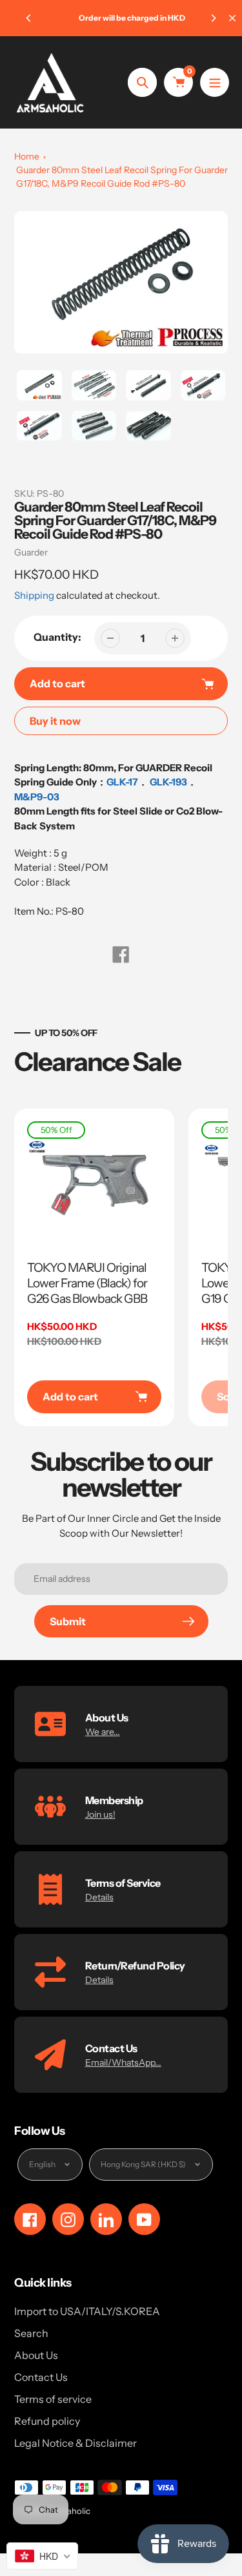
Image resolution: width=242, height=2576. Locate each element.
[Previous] (29, 18)
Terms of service (53, 2399)
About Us (36, 2355)
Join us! (100, 1814)
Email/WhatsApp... (123, 2062)
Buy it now (55, 721)
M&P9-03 (37, 797)
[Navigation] (215, 82)
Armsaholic (68, 2511)
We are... (103, 1732)
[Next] (213, 18)
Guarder (31, 552)
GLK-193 (168, 782)
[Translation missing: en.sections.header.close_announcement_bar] (232, 18)
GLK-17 (122, 782)
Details (99, 1897)
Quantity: (57, 637)
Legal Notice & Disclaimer (76, 2443)
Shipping (34, 595)
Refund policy (47, 2421)
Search (31, 2333)
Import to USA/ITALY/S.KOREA (87, 2311)
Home (27, 156)
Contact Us (41, 2377)
